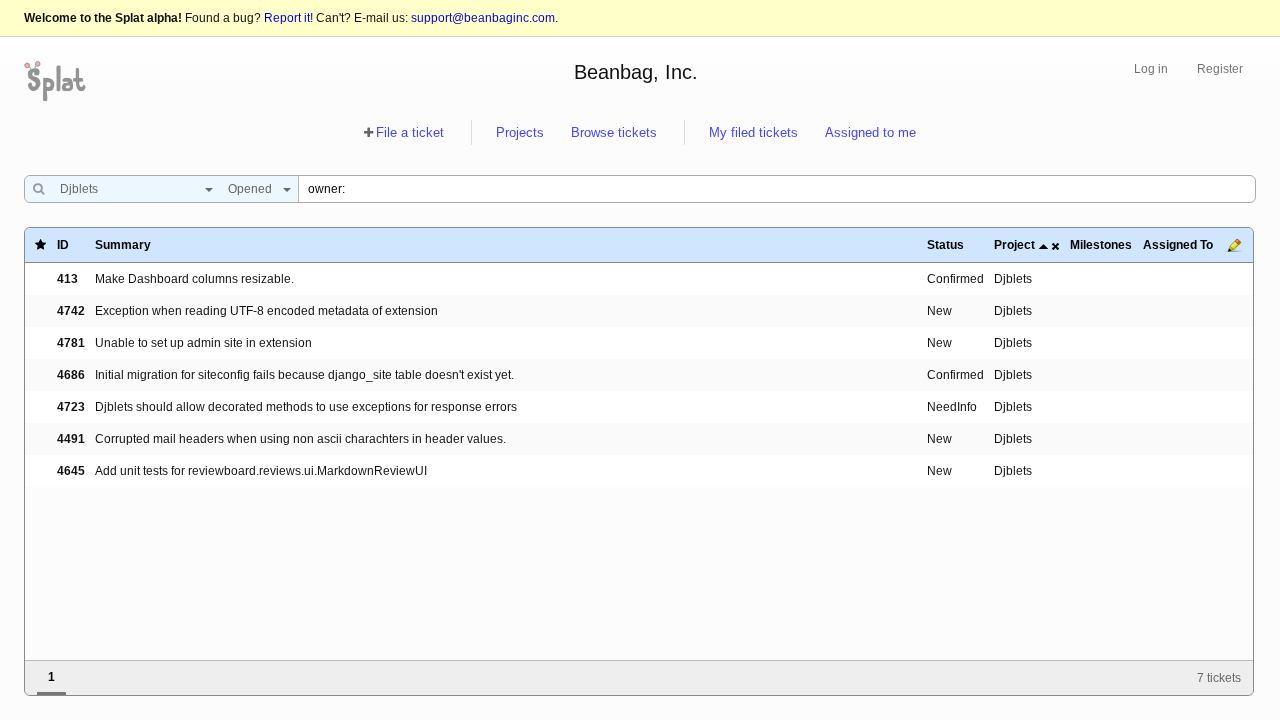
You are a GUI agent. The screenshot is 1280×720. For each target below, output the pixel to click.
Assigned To (1178, 245)
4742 (71, 311)
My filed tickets (753, 132)
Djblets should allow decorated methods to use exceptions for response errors (306, 407)
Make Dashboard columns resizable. (194, 279)
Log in (1151, 69)
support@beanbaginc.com (483, 18)
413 (67, 279)
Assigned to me (870, 132)
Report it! (288, 18)
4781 (71, 343)
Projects (520, 132)
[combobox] (131, 189)
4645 (71, 471)
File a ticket (410, 132)
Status (945, 245)
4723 (71, 407)
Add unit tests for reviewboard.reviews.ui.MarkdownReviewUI (261, 471)
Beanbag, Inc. (636, 72)
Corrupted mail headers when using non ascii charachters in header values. (300, 439)
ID (63, 245)
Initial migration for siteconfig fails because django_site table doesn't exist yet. (304, 375)
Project (1014, 245)
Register (1220, 69)
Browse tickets (614, 132)
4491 (71, 439)
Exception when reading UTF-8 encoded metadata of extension (266, 311)
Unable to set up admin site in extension (203, 343)
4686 (71, 375)
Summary (123, 245)
